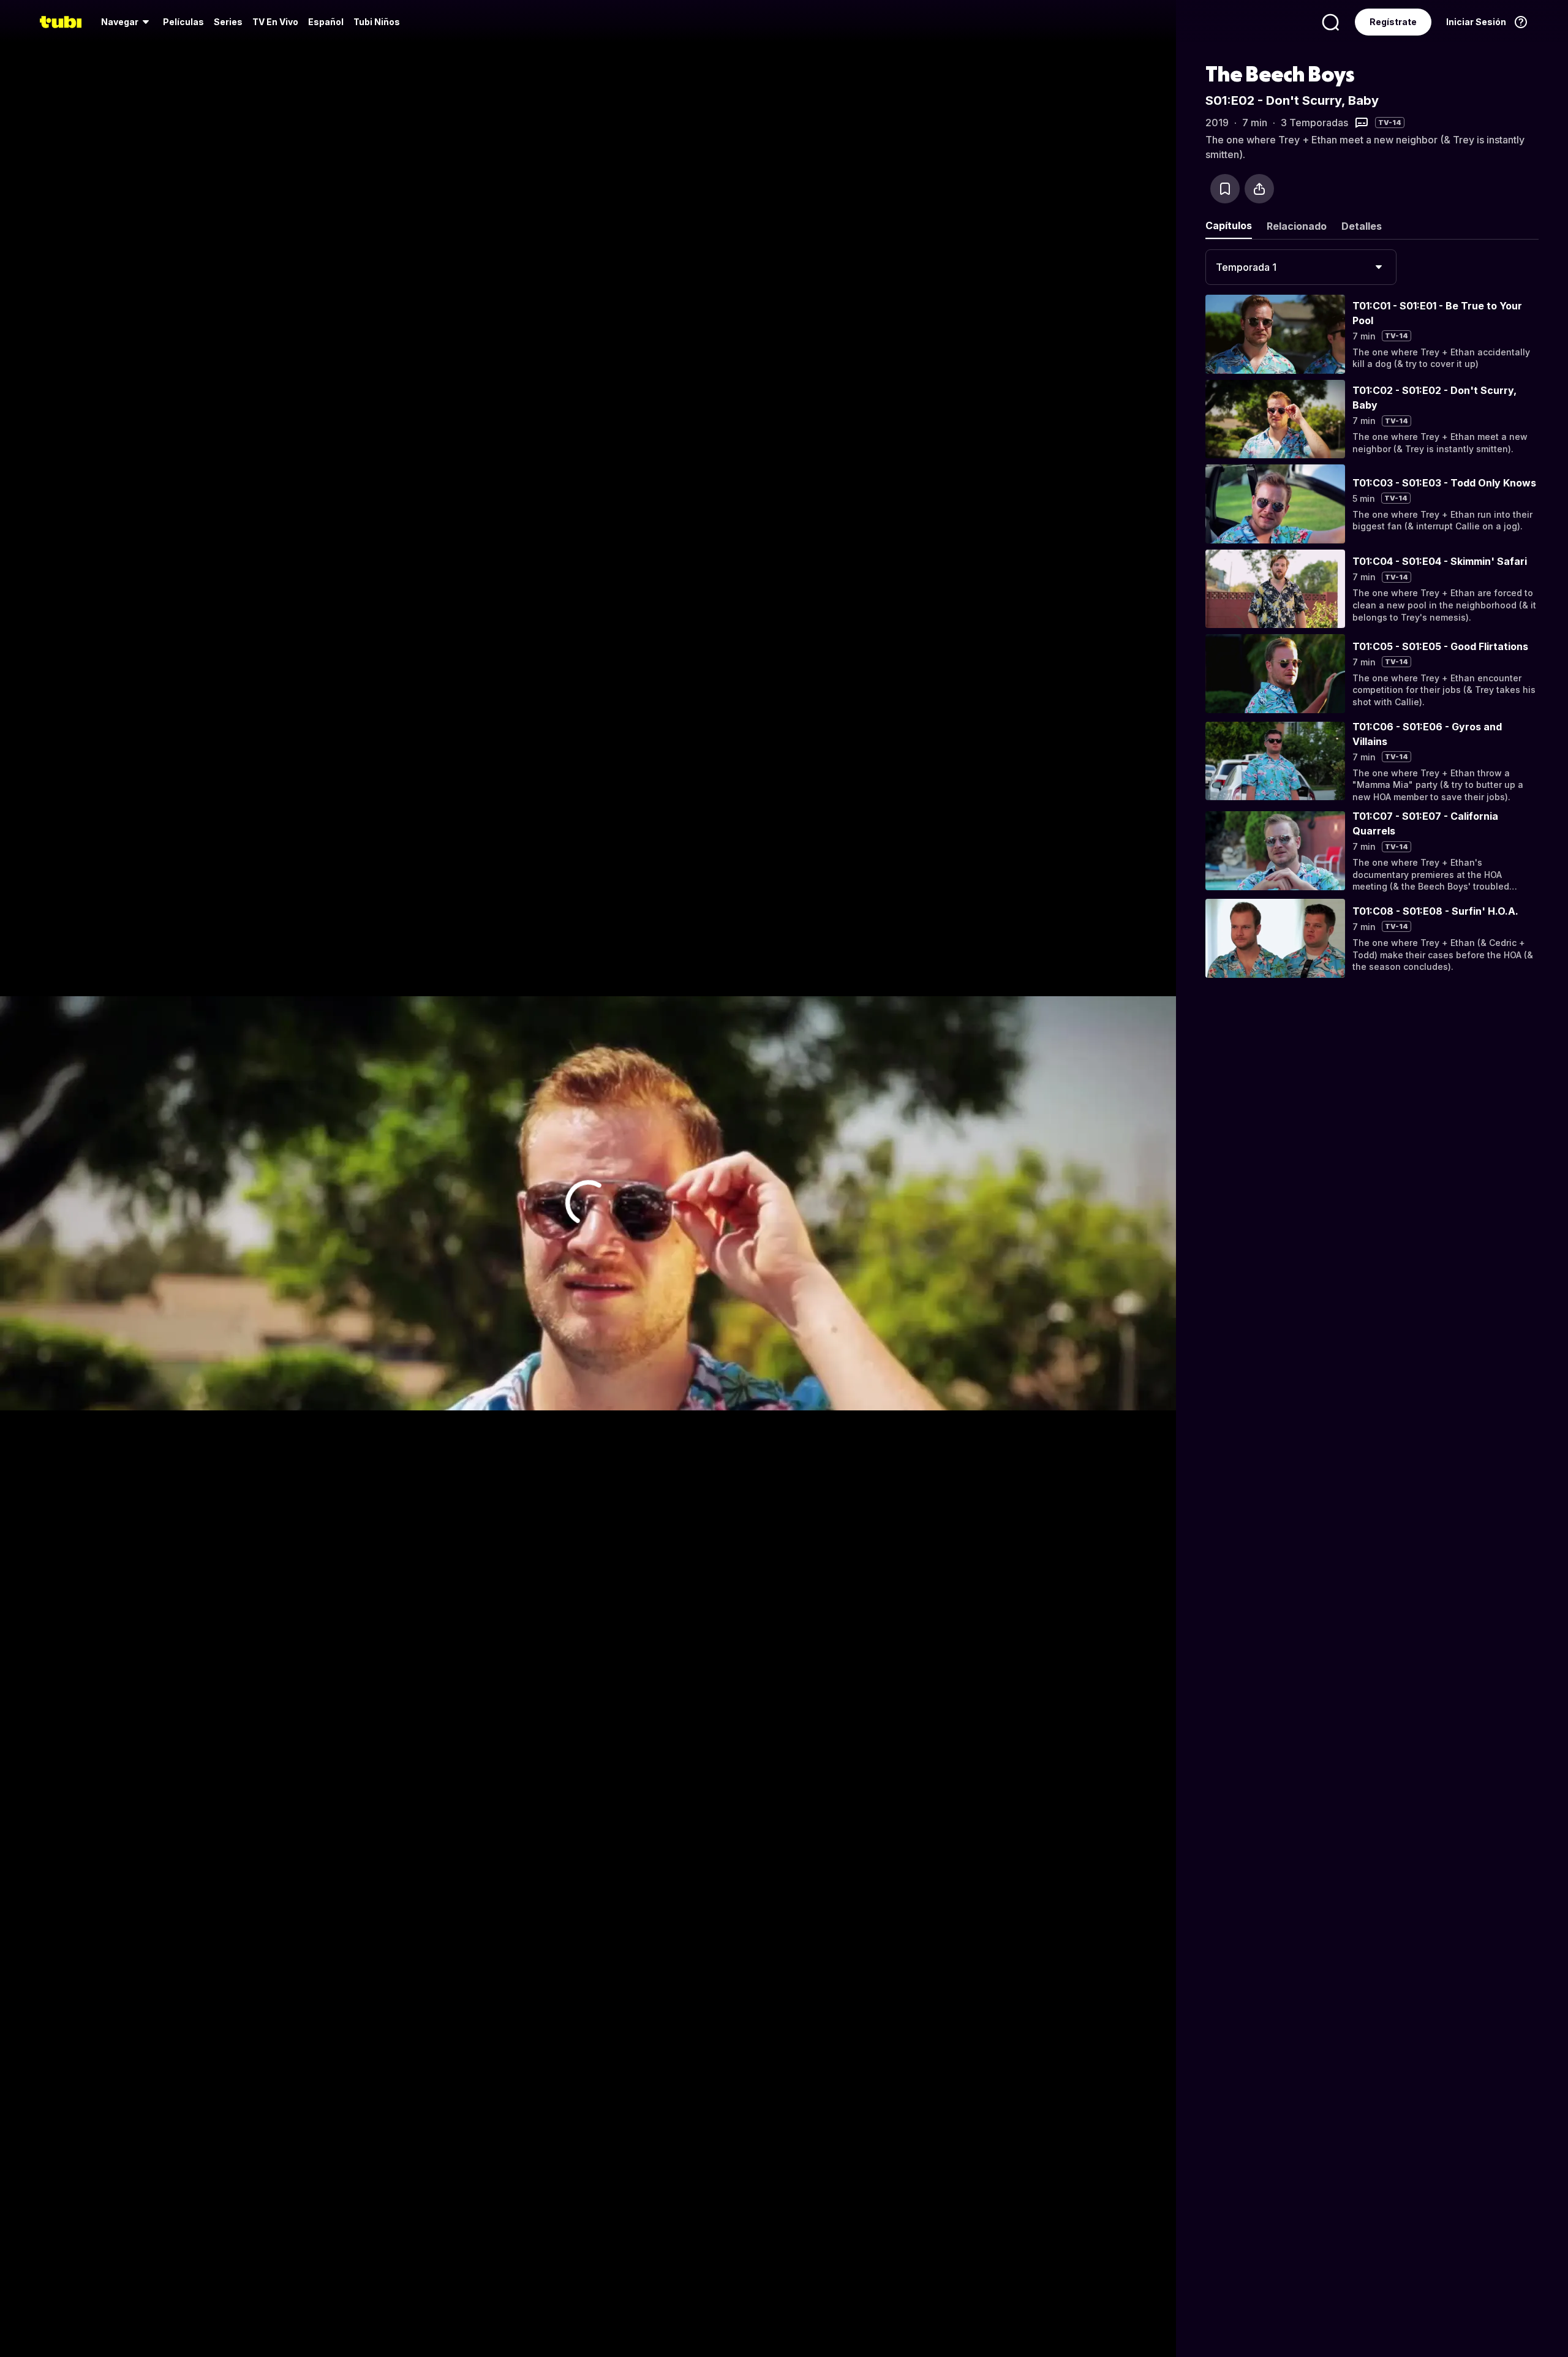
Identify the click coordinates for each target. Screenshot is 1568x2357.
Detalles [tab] (1362, 226)
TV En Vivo (275, 22)
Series (228, 22)
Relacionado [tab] (1297, 226)
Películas (183, 22)
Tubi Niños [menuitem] (377, 22)
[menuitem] (127, 22)
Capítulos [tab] (1229, 225)
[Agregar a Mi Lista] (1225, 189)
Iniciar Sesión (1476, 22)
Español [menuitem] (326, 22)
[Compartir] (1259, 189)
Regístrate (1393, 22)
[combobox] (1301, 267)
